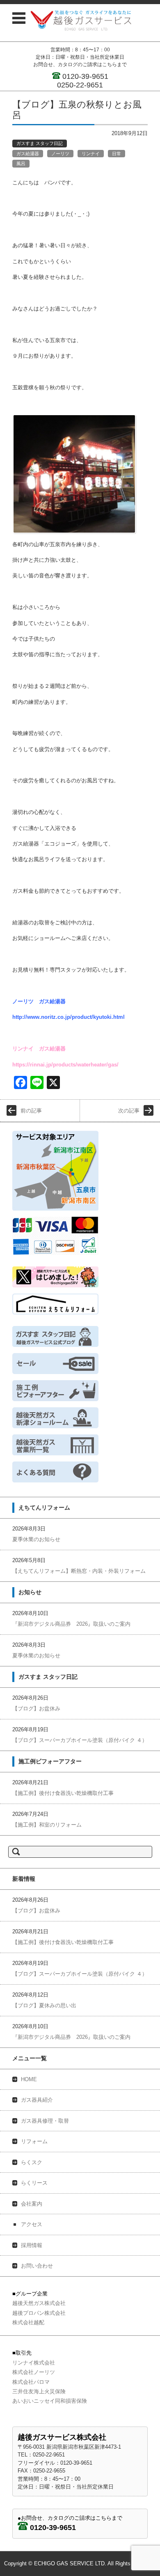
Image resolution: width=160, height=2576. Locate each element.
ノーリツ (60, 154)
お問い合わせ (37, 2266)
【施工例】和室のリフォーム (47, 1825)
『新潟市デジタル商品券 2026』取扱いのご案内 (71, 1624)
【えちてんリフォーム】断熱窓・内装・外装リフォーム (79, 1571)
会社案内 (32, 2204)
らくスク (32, 2162)
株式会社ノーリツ (34, 2372)
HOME (29, 2079)
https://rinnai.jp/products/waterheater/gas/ (65, 1065)
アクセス (32, 2224)
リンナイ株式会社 (34, 2363)
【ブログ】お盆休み (36, 1709)
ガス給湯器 (28, 154)
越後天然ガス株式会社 (39, 2303)
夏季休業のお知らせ (36, 1539)
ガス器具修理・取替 (45, 2121)
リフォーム (34, 2141)
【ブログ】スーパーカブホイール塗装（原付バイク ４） (80, 1740)
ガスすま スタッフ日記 (40, 143)
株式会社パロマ (31, 2382)
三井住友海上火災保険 (39, 2391)
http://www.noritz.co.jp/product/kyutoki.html (69, 1017)
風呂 (21, 163)
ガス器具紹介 (37, 2100)
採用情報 (32, 2245)
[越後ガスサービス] (81, 20)
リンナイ (91, 154)
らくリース (34, 2183)
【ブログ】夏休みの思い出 (44, 2005)
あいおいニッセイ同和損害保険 (50, 2401)
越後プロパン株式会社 (39, 2313)
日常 (117, 154)
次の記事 (129, 1111)
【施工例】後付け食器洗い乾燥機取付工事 (63, 1793)
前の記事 (31, 1111)
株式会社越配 (28, 2322)
